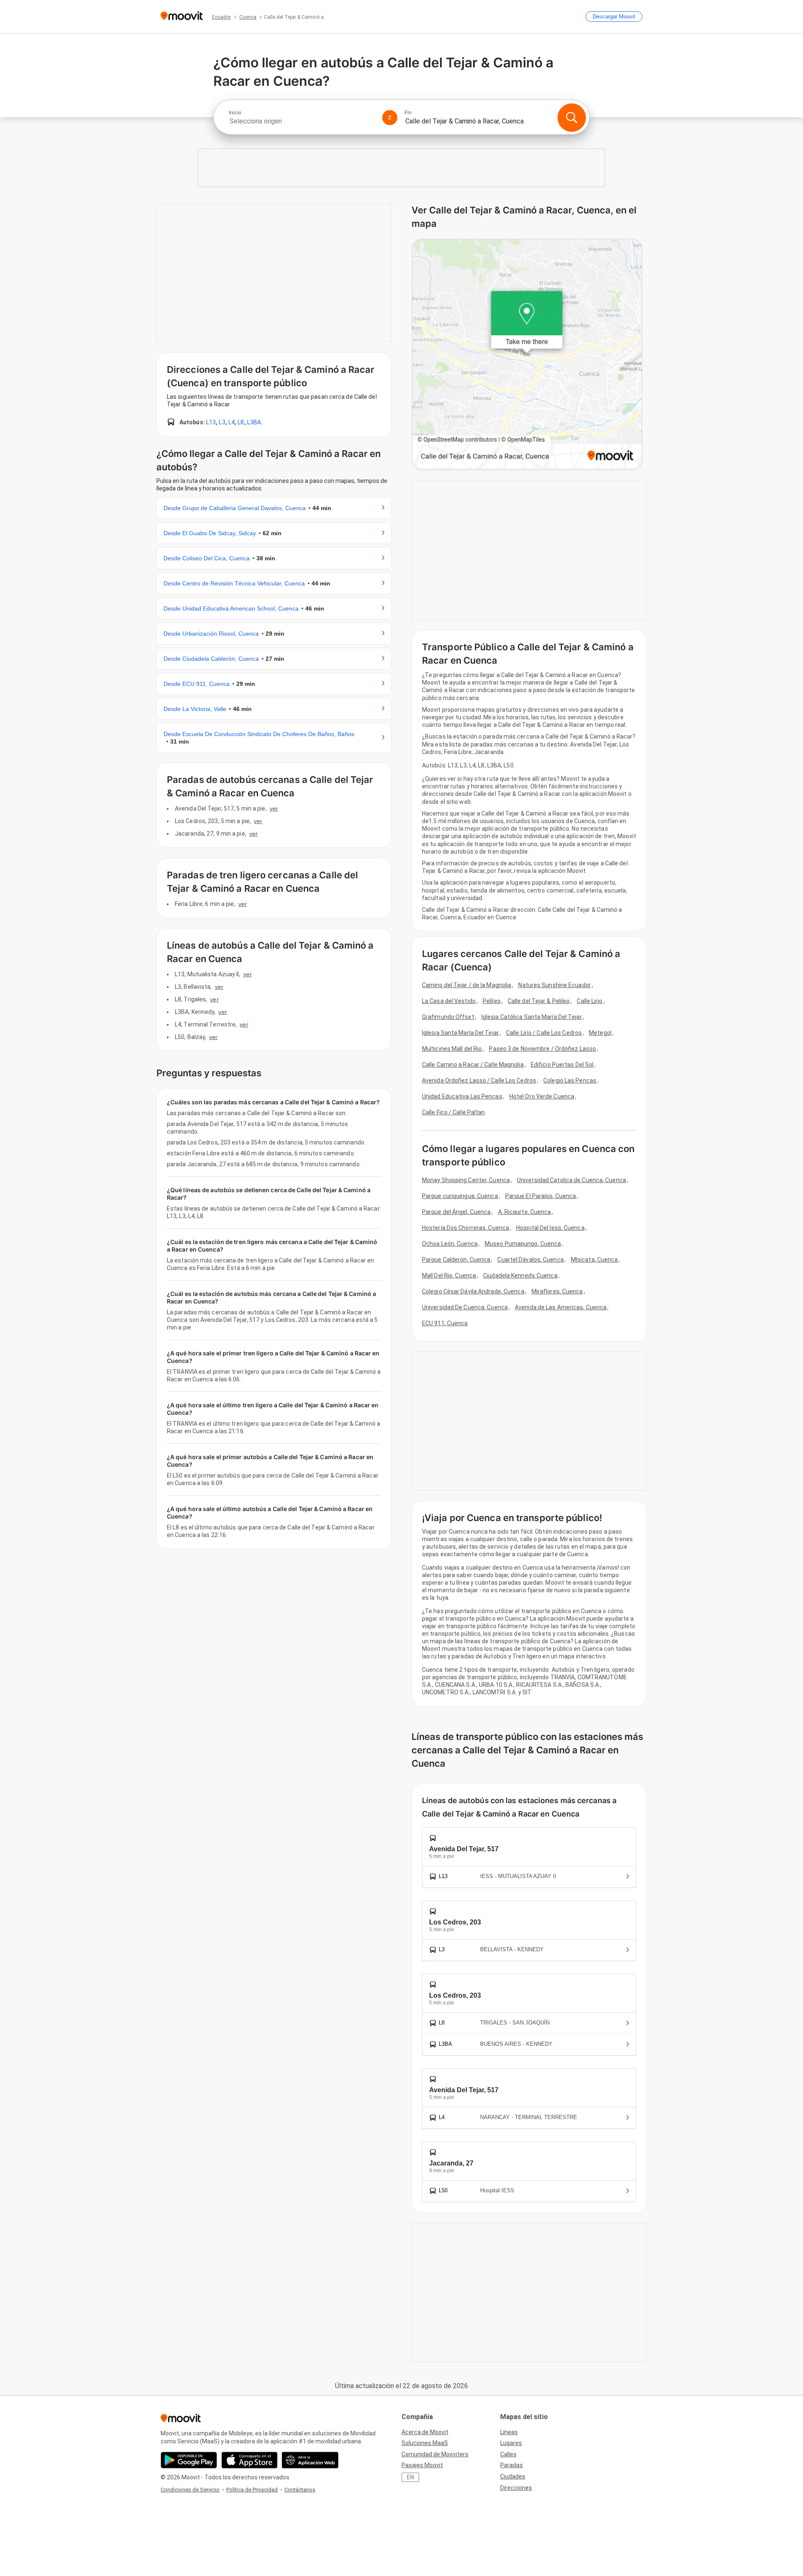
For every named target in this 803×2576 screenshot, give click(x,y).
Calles (508, 2454)
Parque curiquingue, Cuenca (460, 1196)
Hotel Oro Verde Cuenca (542, 1096)
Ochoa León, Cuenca (450, 1244)
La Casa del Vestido (449, 1001)
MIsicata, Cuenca (595, 1260)
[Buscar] (572, 118)
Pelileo (492, 1001)
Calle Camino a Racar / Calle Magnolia (473, 1065)
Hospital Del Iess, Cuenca (550, 1228)
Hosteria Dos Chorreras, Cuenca (465, 1228)
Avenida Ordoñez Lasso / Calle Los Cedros (479, 1080)
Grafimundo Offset (448, 1017)
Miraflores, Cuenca (557, 1291)
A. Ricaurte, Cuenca (525, 1212)
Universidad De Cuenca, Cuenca (465, 1307)
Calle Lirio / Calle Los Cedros (544, 1033)
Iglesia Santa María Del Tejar (460, 1033)
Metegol (600, 1033)
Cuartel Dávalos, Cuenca (530, 1260)
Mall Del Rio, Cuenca (449, 1275)
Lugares (511, 2443)
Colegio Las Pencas (570, 1080)
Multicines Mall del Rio (452, 1049)
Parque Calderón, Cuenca (456, 1260)
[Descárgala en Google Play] (189, 2460)
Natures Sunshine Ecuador (554, 985)
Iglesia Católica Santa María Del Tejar (532, 1017)
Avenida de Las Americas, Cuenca (561, 1307)
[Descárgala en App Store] (249, 2460)
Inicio (235, 113)
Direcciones (516, 2488)
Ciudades (513, 2476)
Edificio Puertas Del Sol (562, 1065)
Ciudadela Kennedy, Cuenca (520, 1275)
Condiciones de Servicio (190, 2490)
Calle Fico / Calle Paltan (454, 1112)
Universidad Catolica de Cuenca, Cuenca (572, 1180)
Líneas (509, 2432)
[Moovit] (182, 17)
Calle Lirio (589, 1001)
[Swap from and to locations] (390, 118)
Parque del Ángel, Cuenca (456, 1212)
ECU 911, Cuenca (445, 1323)
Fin (408, 113)
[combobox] (302, 121)
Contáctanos (300, 2490)
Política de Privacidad (252, 2490)
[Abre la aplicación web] (310, 2460)
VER (274, 808)
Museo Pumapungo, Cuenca (523, 1244)
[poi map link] (527, 355)
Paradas (511, 2465)
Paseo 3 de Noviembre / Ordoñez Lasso (542, 1049)
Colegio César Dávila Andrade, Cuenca (473, 1291)
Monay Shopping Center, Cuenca (466, 1180)
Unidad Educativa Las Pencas (462, 1096)
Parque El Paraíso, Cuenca (541, 1196)
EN (410, 2477)
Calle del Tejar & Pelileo (539, 1001)
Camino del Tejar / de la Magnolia (467, 985)
